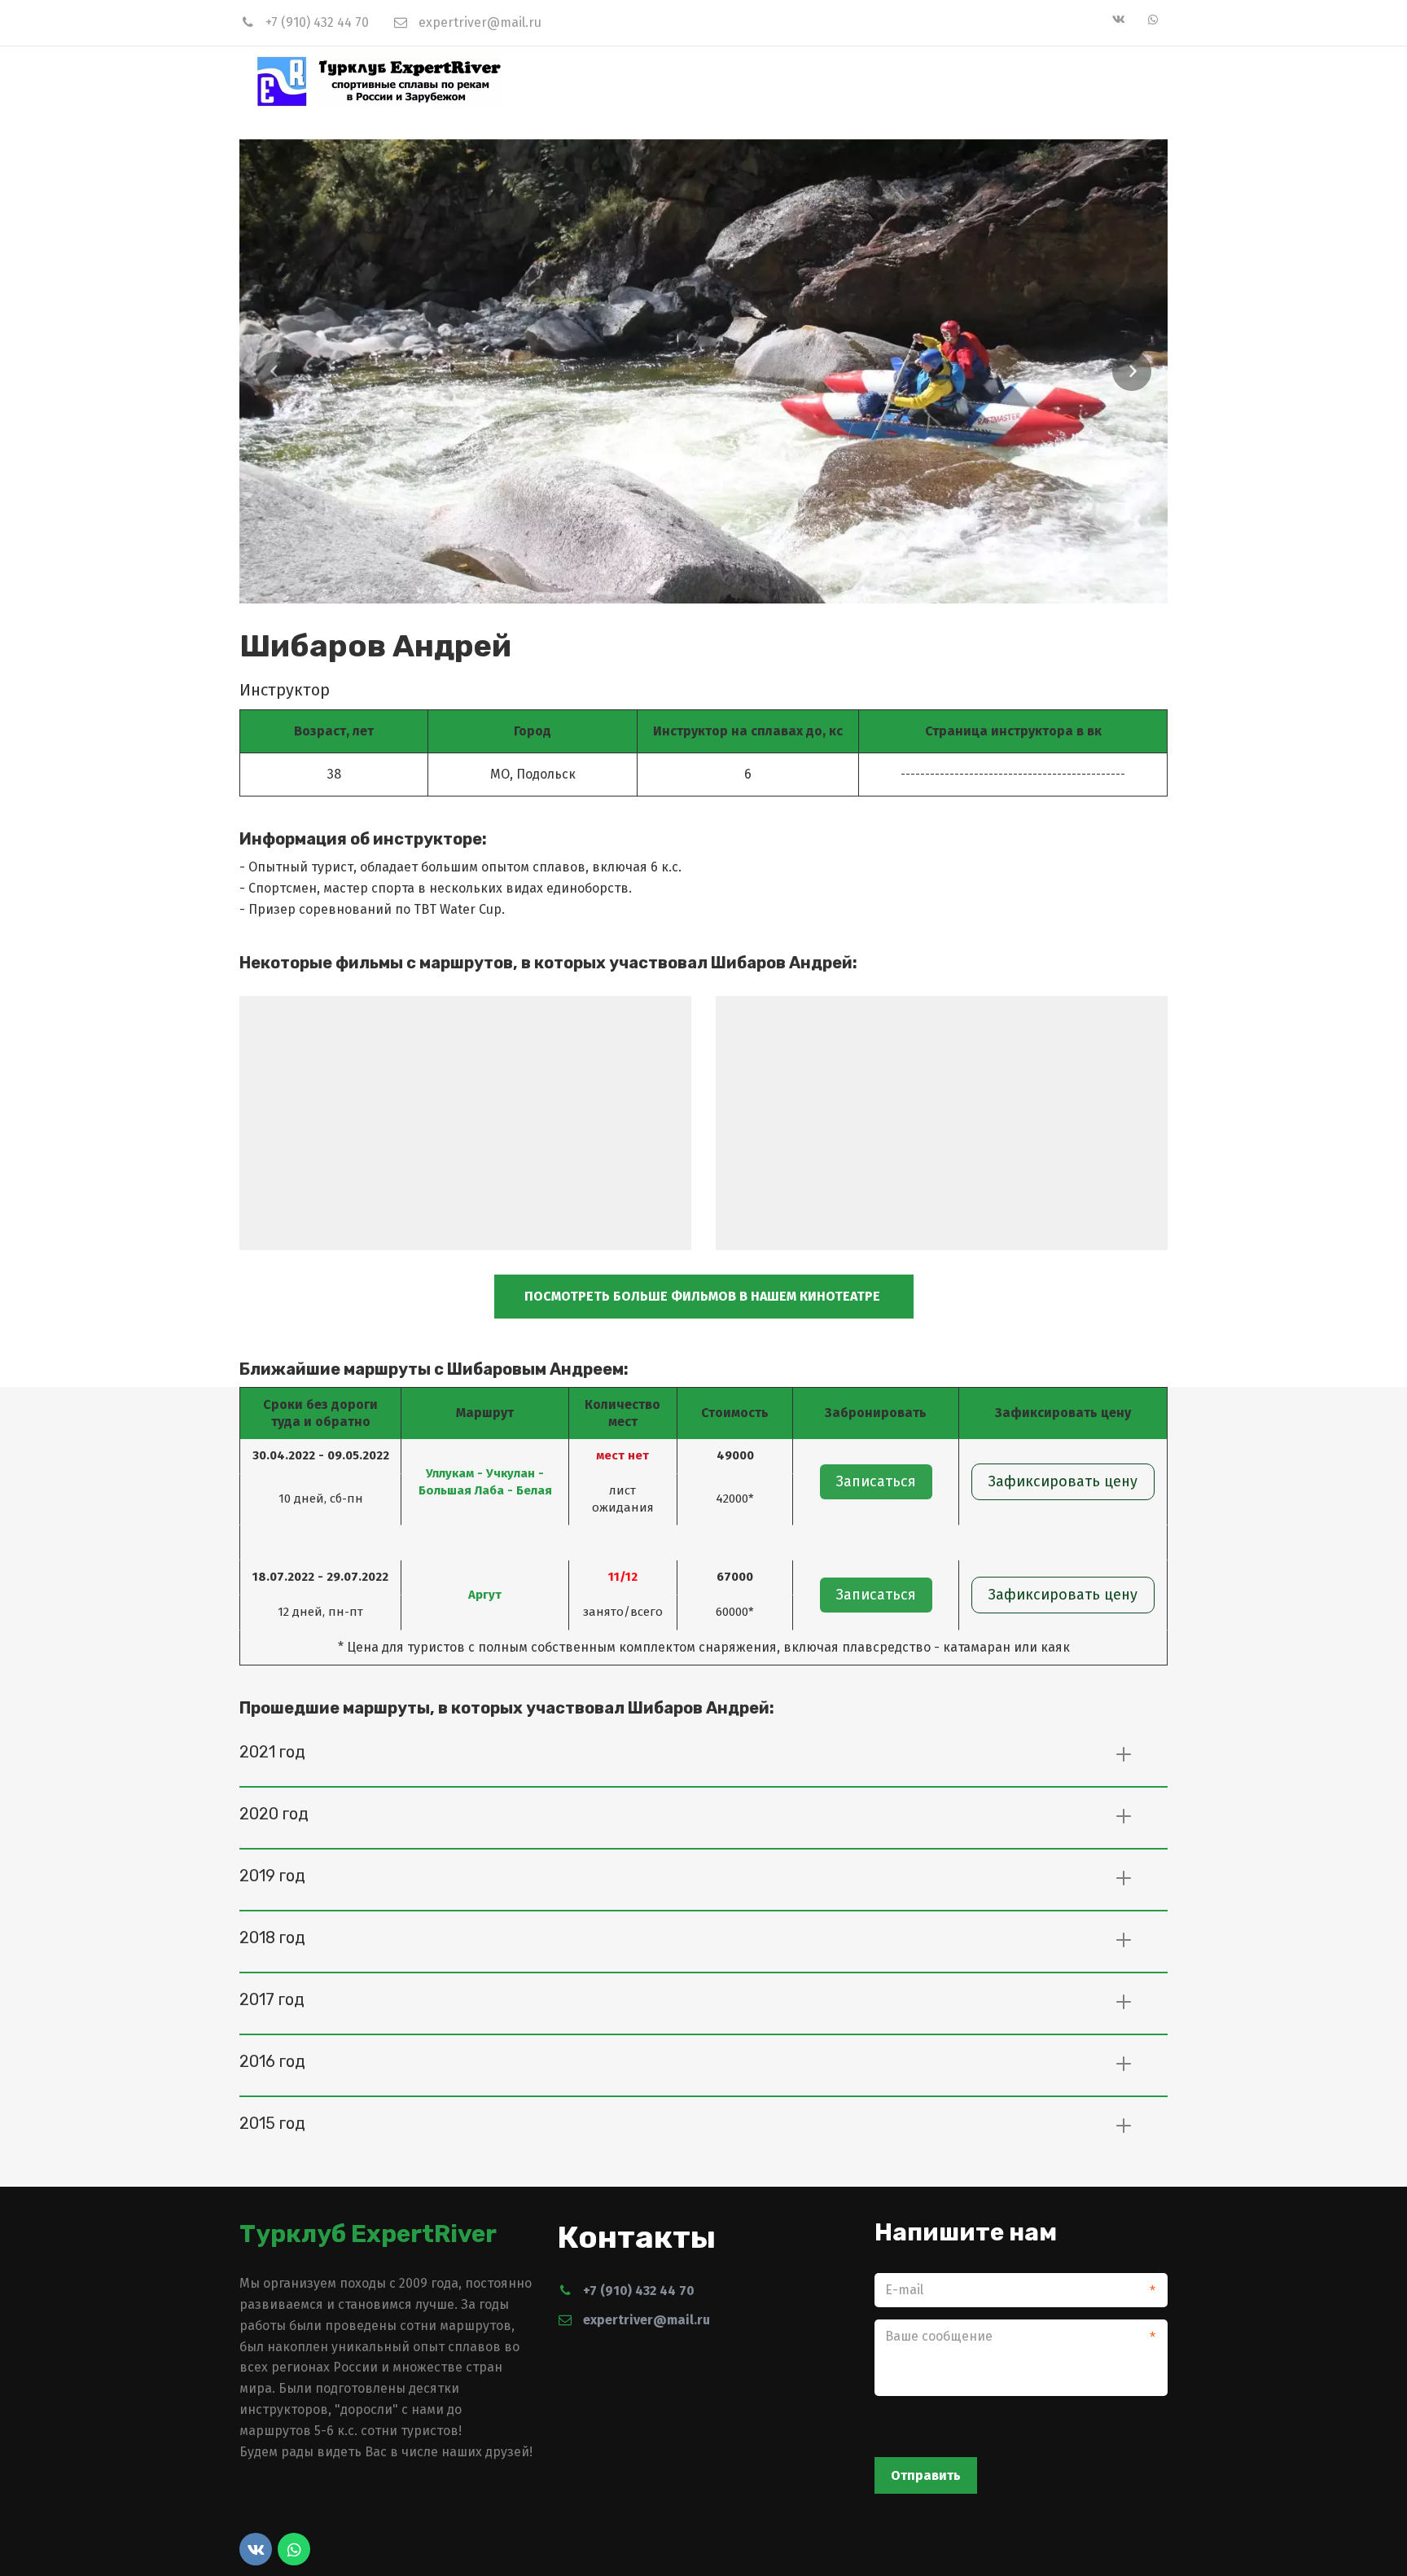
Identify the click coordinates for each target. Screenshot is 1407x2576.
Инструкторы (1046, 81)
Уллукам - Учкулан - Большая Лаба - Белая (485, 1482)
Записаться (876, 1481)
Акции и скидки (835, 81)
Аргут (485, 1595)
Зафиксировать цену (1063, 1481)
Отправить (926, 2475)
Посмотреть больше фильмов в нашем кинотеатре (704, 1296)
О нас (630, 81)
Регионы (944, 81)
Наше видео (714, 81)
